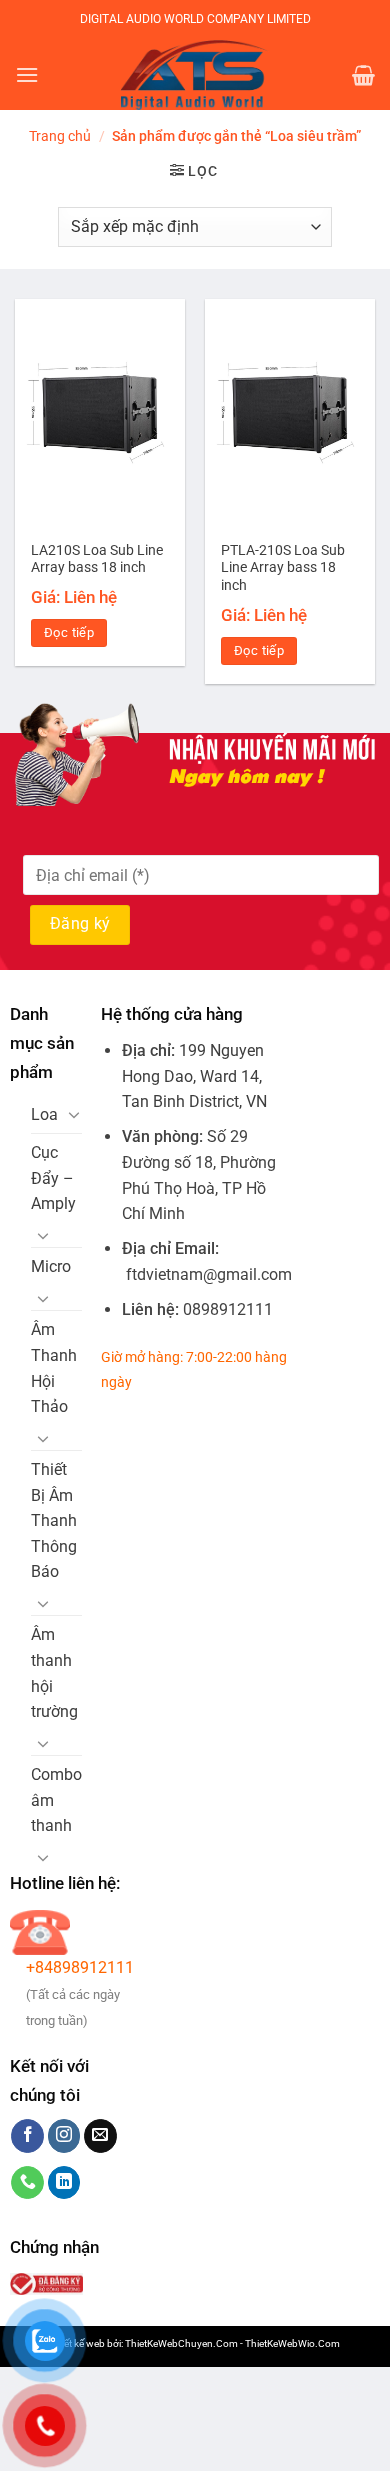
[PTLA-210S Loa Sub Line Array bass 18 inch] (290, 414)
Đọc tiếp (69, 632)
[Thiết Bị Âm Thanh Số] (195, 75)
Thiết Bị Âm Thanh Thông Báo (54, 1520)
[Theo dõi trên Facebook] (27, 2136)
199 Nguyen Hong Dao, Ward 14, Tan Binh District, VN (194, 1076)
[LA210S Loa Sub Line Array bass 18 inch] (100, 414)
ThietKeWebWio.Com (292, 2343)
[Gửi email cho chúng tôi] (100, 2136)
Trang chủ (60, 136)
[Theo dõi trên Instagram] (64, 2136)
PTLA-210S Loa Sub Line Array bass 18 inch (283, 567)
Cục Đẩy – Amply (53, 1178)
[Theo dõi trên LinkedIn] (64, 2183)
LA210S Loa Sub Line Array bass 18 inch (97, 559)
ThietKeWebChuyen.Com (181, 2343)
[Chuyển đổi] (74, 1114)
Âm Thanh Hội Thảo (54, 1368)
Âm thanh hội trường (54, 1673)
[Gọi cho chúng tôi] (27, 2183)
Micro (51, 1266)
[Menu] (27, 74)
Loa (44, 1114)
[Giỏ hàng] (363, 75)
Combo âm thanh (56, 1800)
